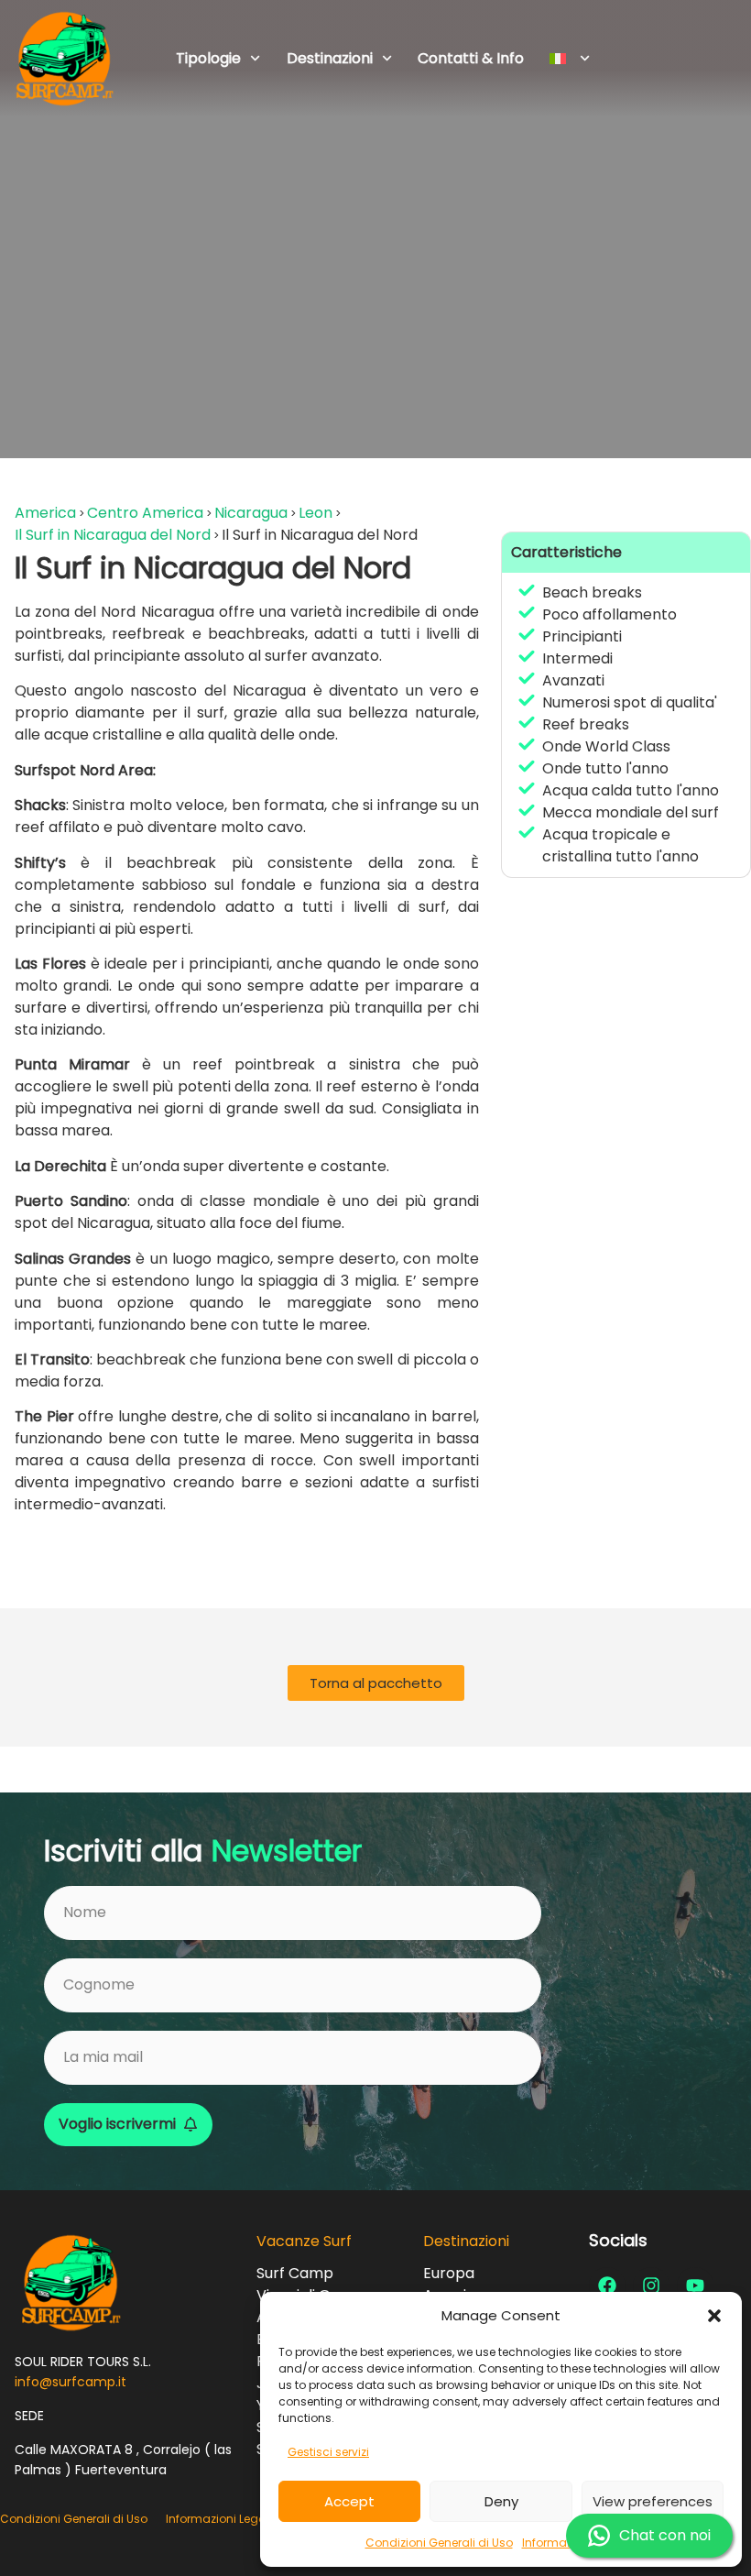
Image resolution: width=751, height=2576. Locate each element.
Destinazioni (330, 58)
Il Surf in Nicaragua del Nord (113, 535)
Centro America (145, 513)
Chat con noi (665, 2535)
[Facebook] (607, 2286)
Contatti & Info (471, 58)
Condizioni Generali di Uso (439, 2543)
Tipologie (208, 58)
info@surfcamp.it (71, 2382)
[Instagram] (651, 2286)
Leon (316, 513)
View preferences (653, 2501)
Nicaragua (251, 513)
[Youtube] (695, 2286)
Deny (501, 2501)
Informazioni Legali (219, 2519)
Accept (349, 2501)
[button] (714, 2316)
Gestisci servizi (328, 2452)
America (45, 513)
